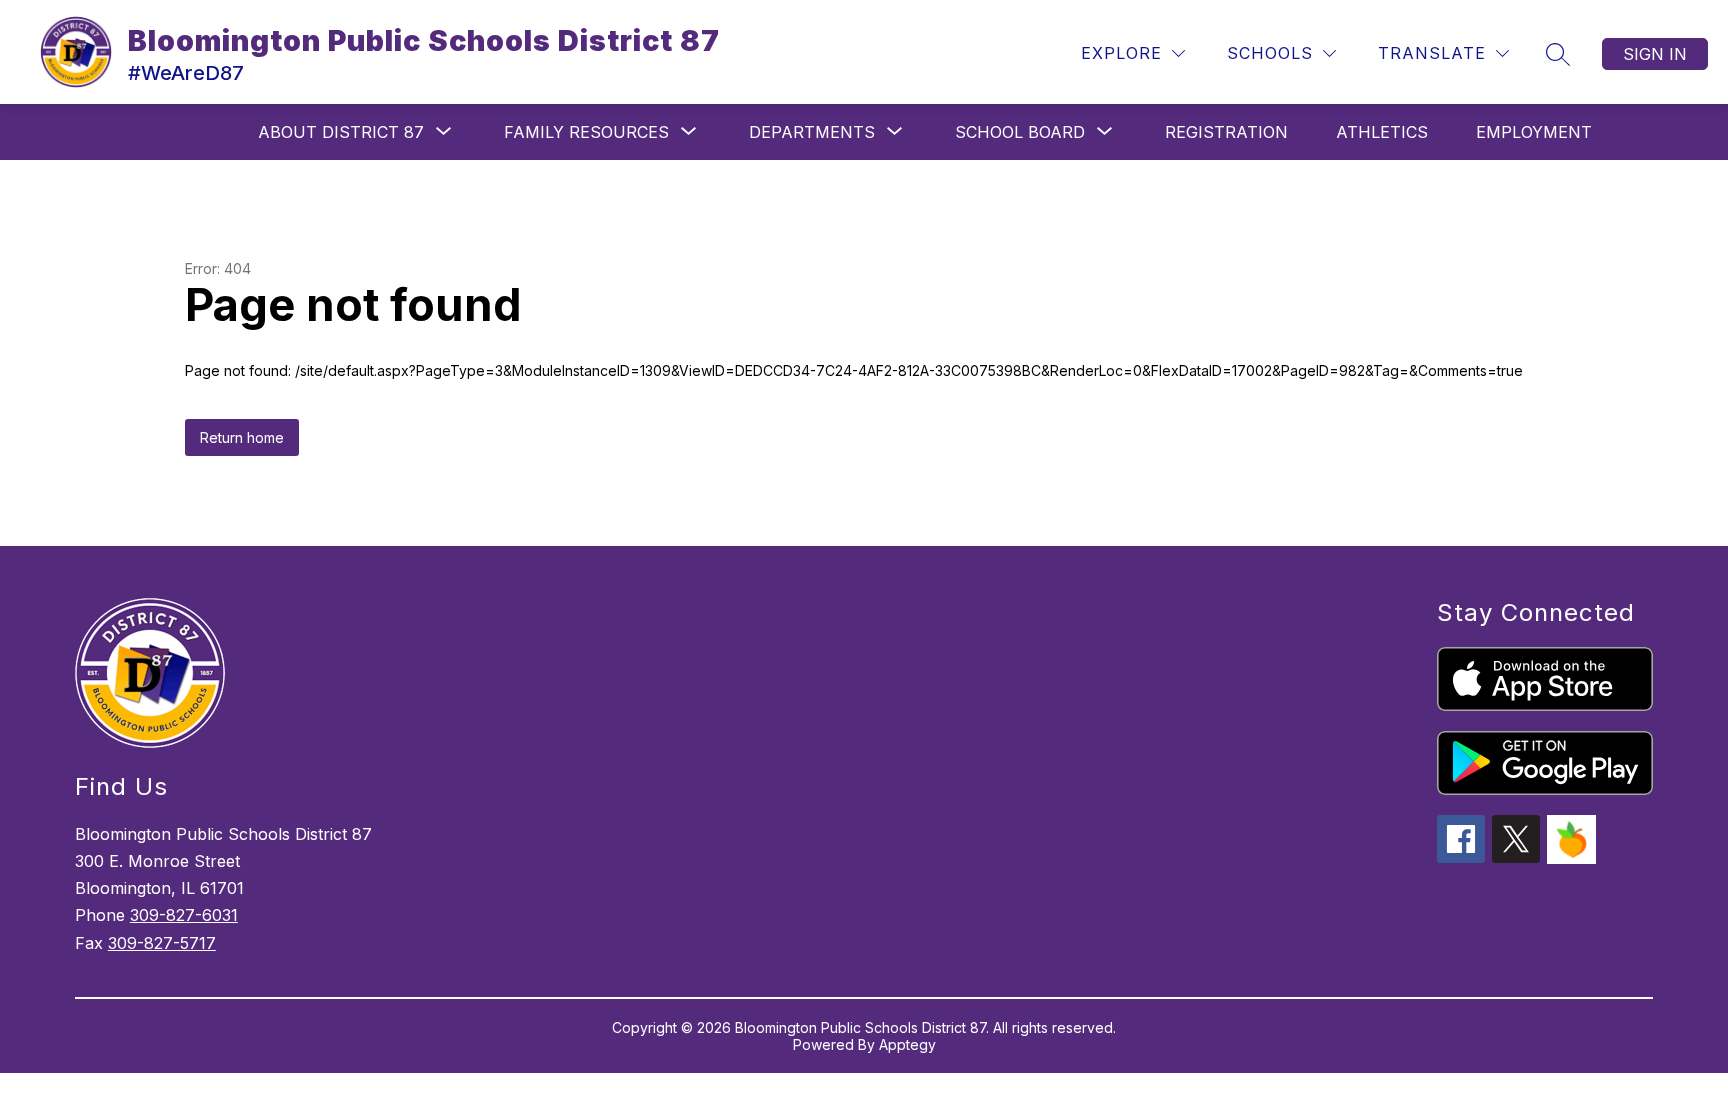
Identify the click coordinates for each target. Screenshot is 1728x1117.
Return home (242, 437)
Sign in (1655, 54)
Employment (1534, 132)
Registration (1226, 132)
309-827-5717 (162, 943)
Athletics (1382, 132)
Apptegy (907, 1044)
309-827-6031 (184, 915)
